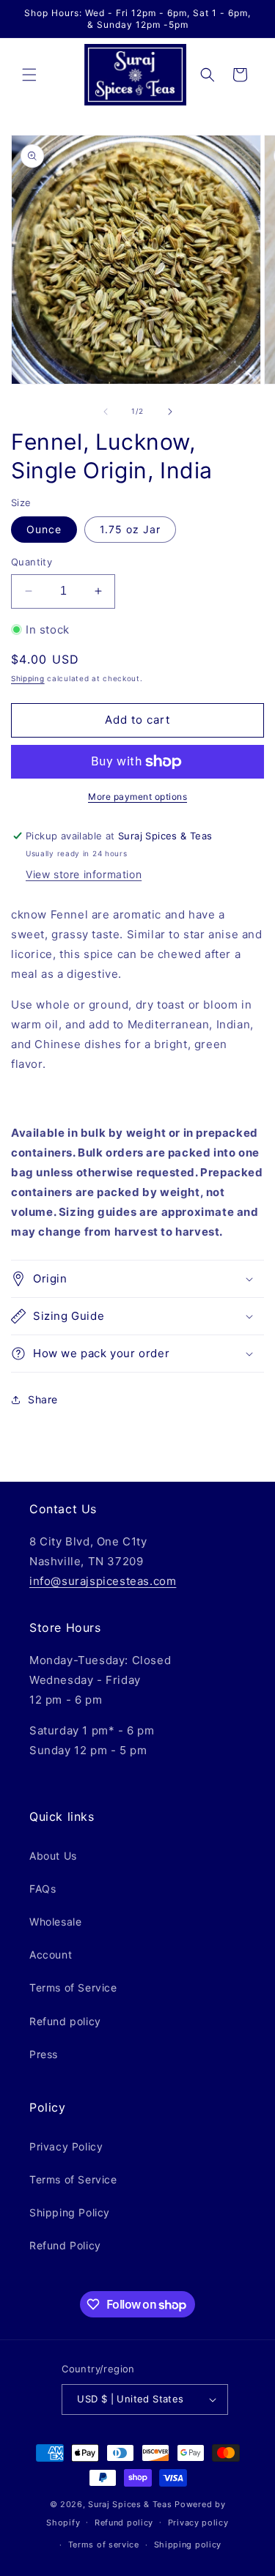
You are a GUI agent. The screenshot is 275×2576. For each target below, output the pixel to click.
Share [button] (43, 1399)
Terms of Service (73, 1987)
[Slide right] (170, 412)
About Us (53, 1856)
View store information (84, 874)
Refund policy (65, 2021)
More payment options (137, 797)
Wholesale (55, 1922)
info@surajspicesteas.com (103, 1581)
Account (51, 1955)
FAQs (43, 1889)
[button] (29, 75)
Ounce (44, 529)
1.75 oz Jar (130, 529)
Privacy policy (198, 2523)
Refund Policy (65, 2245)
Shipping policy (188, 2545)
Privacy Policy (66, 2146)
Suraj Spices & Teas (130, 2504)
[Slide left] (106, 412)
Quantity (32, 562)
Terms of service (104, 2545)
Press (44, 2054)
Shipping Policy (70, 2212)
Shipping (28, 678)
